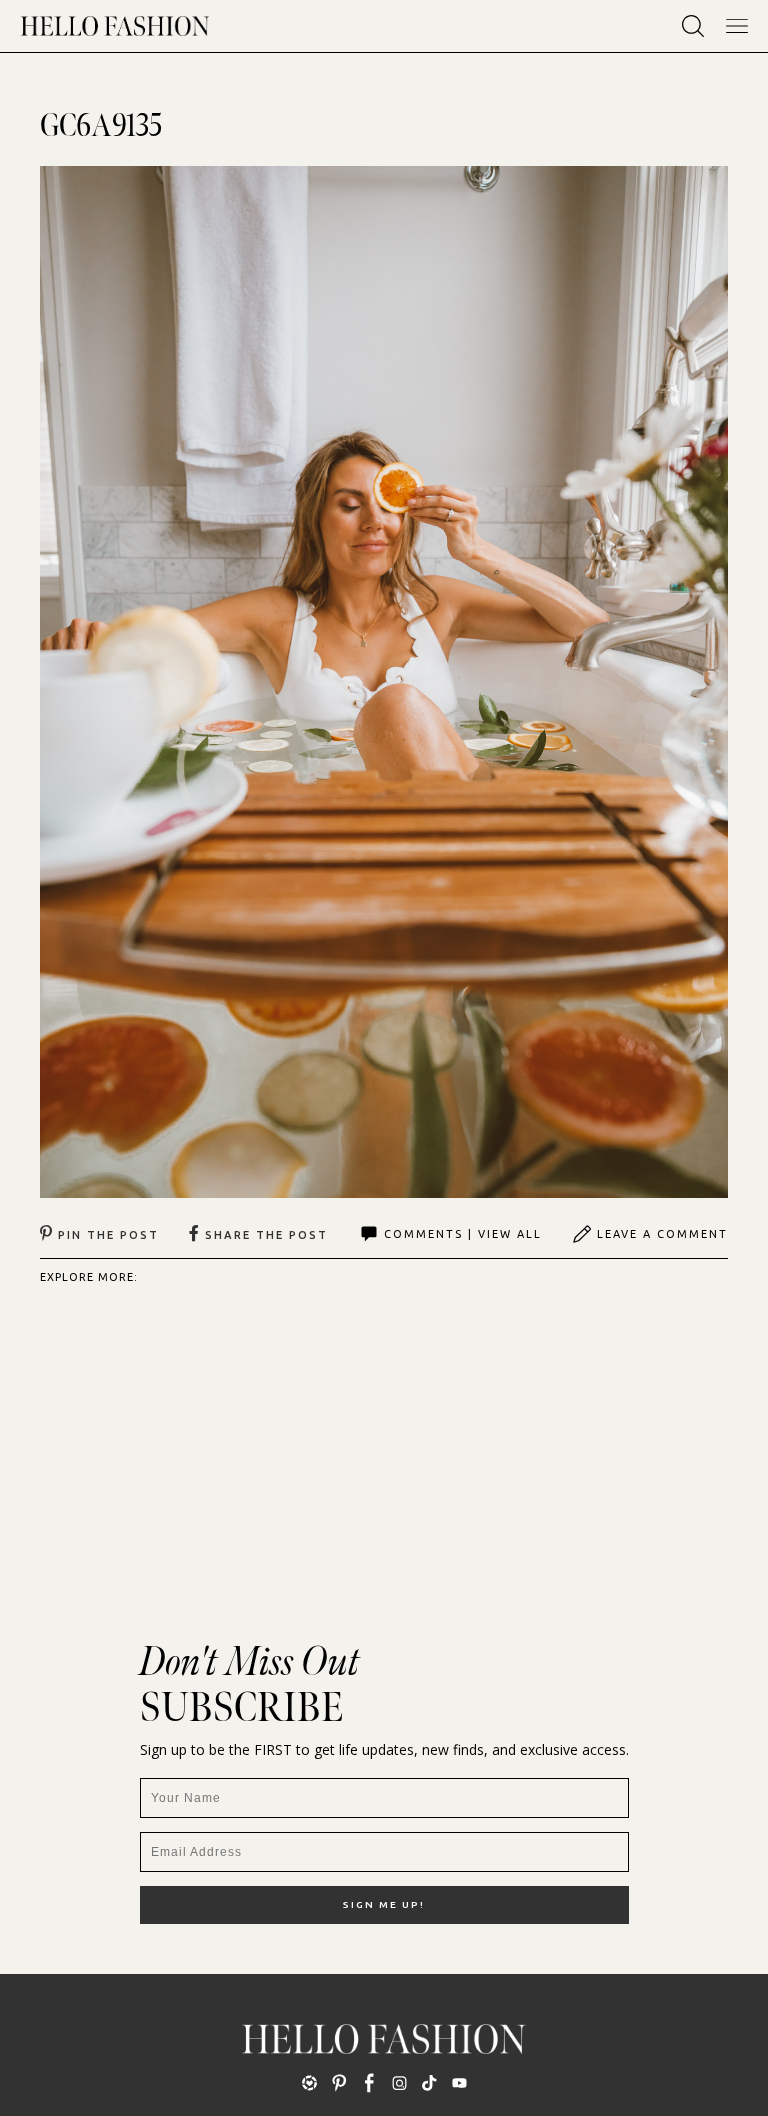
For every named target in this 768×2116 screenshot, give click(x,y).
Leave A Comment (662, 1234)
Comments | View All (463, 1234)
